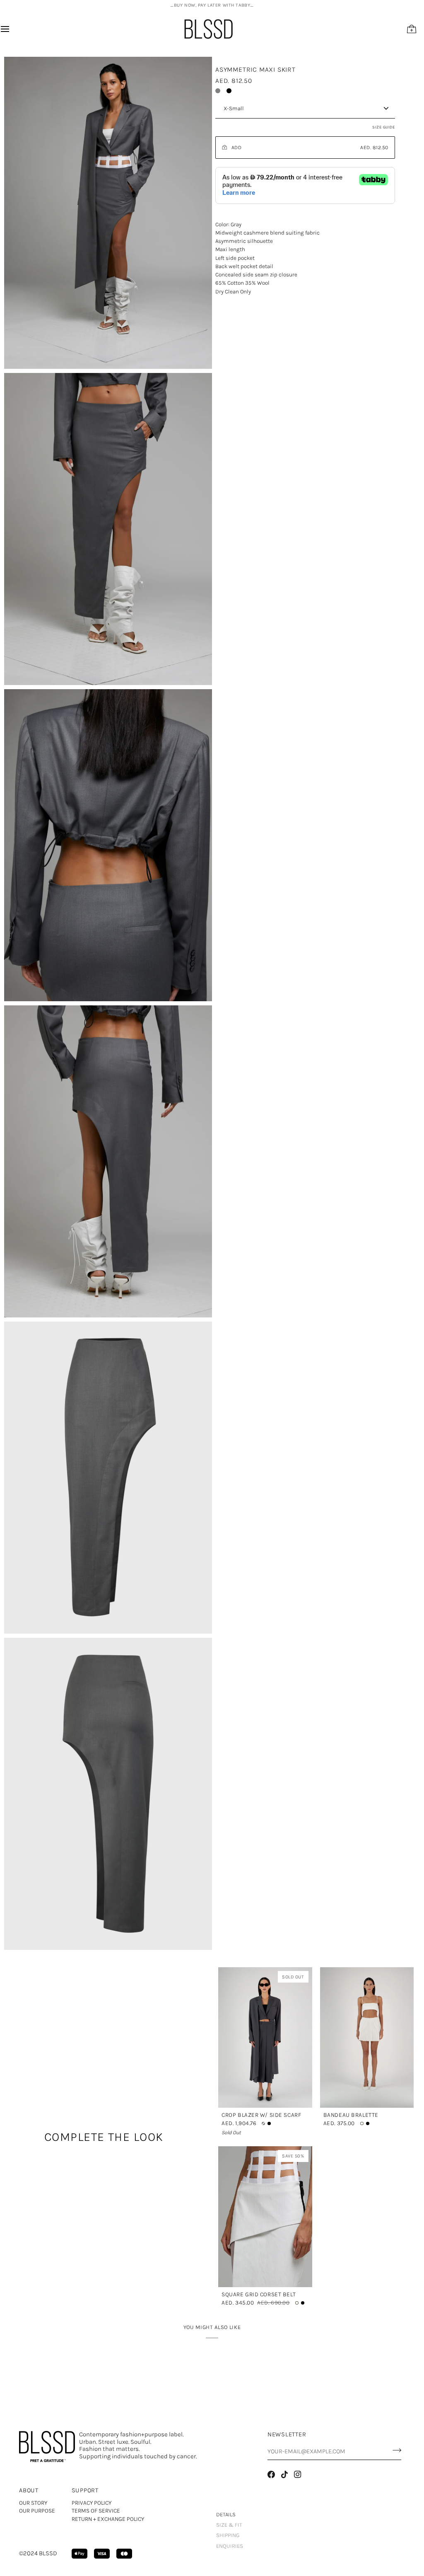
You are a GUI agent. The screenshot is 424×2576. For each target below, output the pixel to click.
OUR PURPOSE (37, 2511)
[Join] (394, 2450)
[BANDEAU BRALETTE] (367, 2038)
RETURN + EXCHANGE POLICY (108, 2519)
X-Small (234, 108)
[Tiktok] (284, 2474)
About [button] (29, 2490)
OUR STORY (33, 2503)
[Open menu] (12, 29)
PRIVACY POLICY (92, 2503)
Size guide (384, 127)
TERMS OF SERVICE (96, 2511)
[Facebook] (271, 2474)
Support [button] (85, 2490)
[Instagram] (298, 2474)
